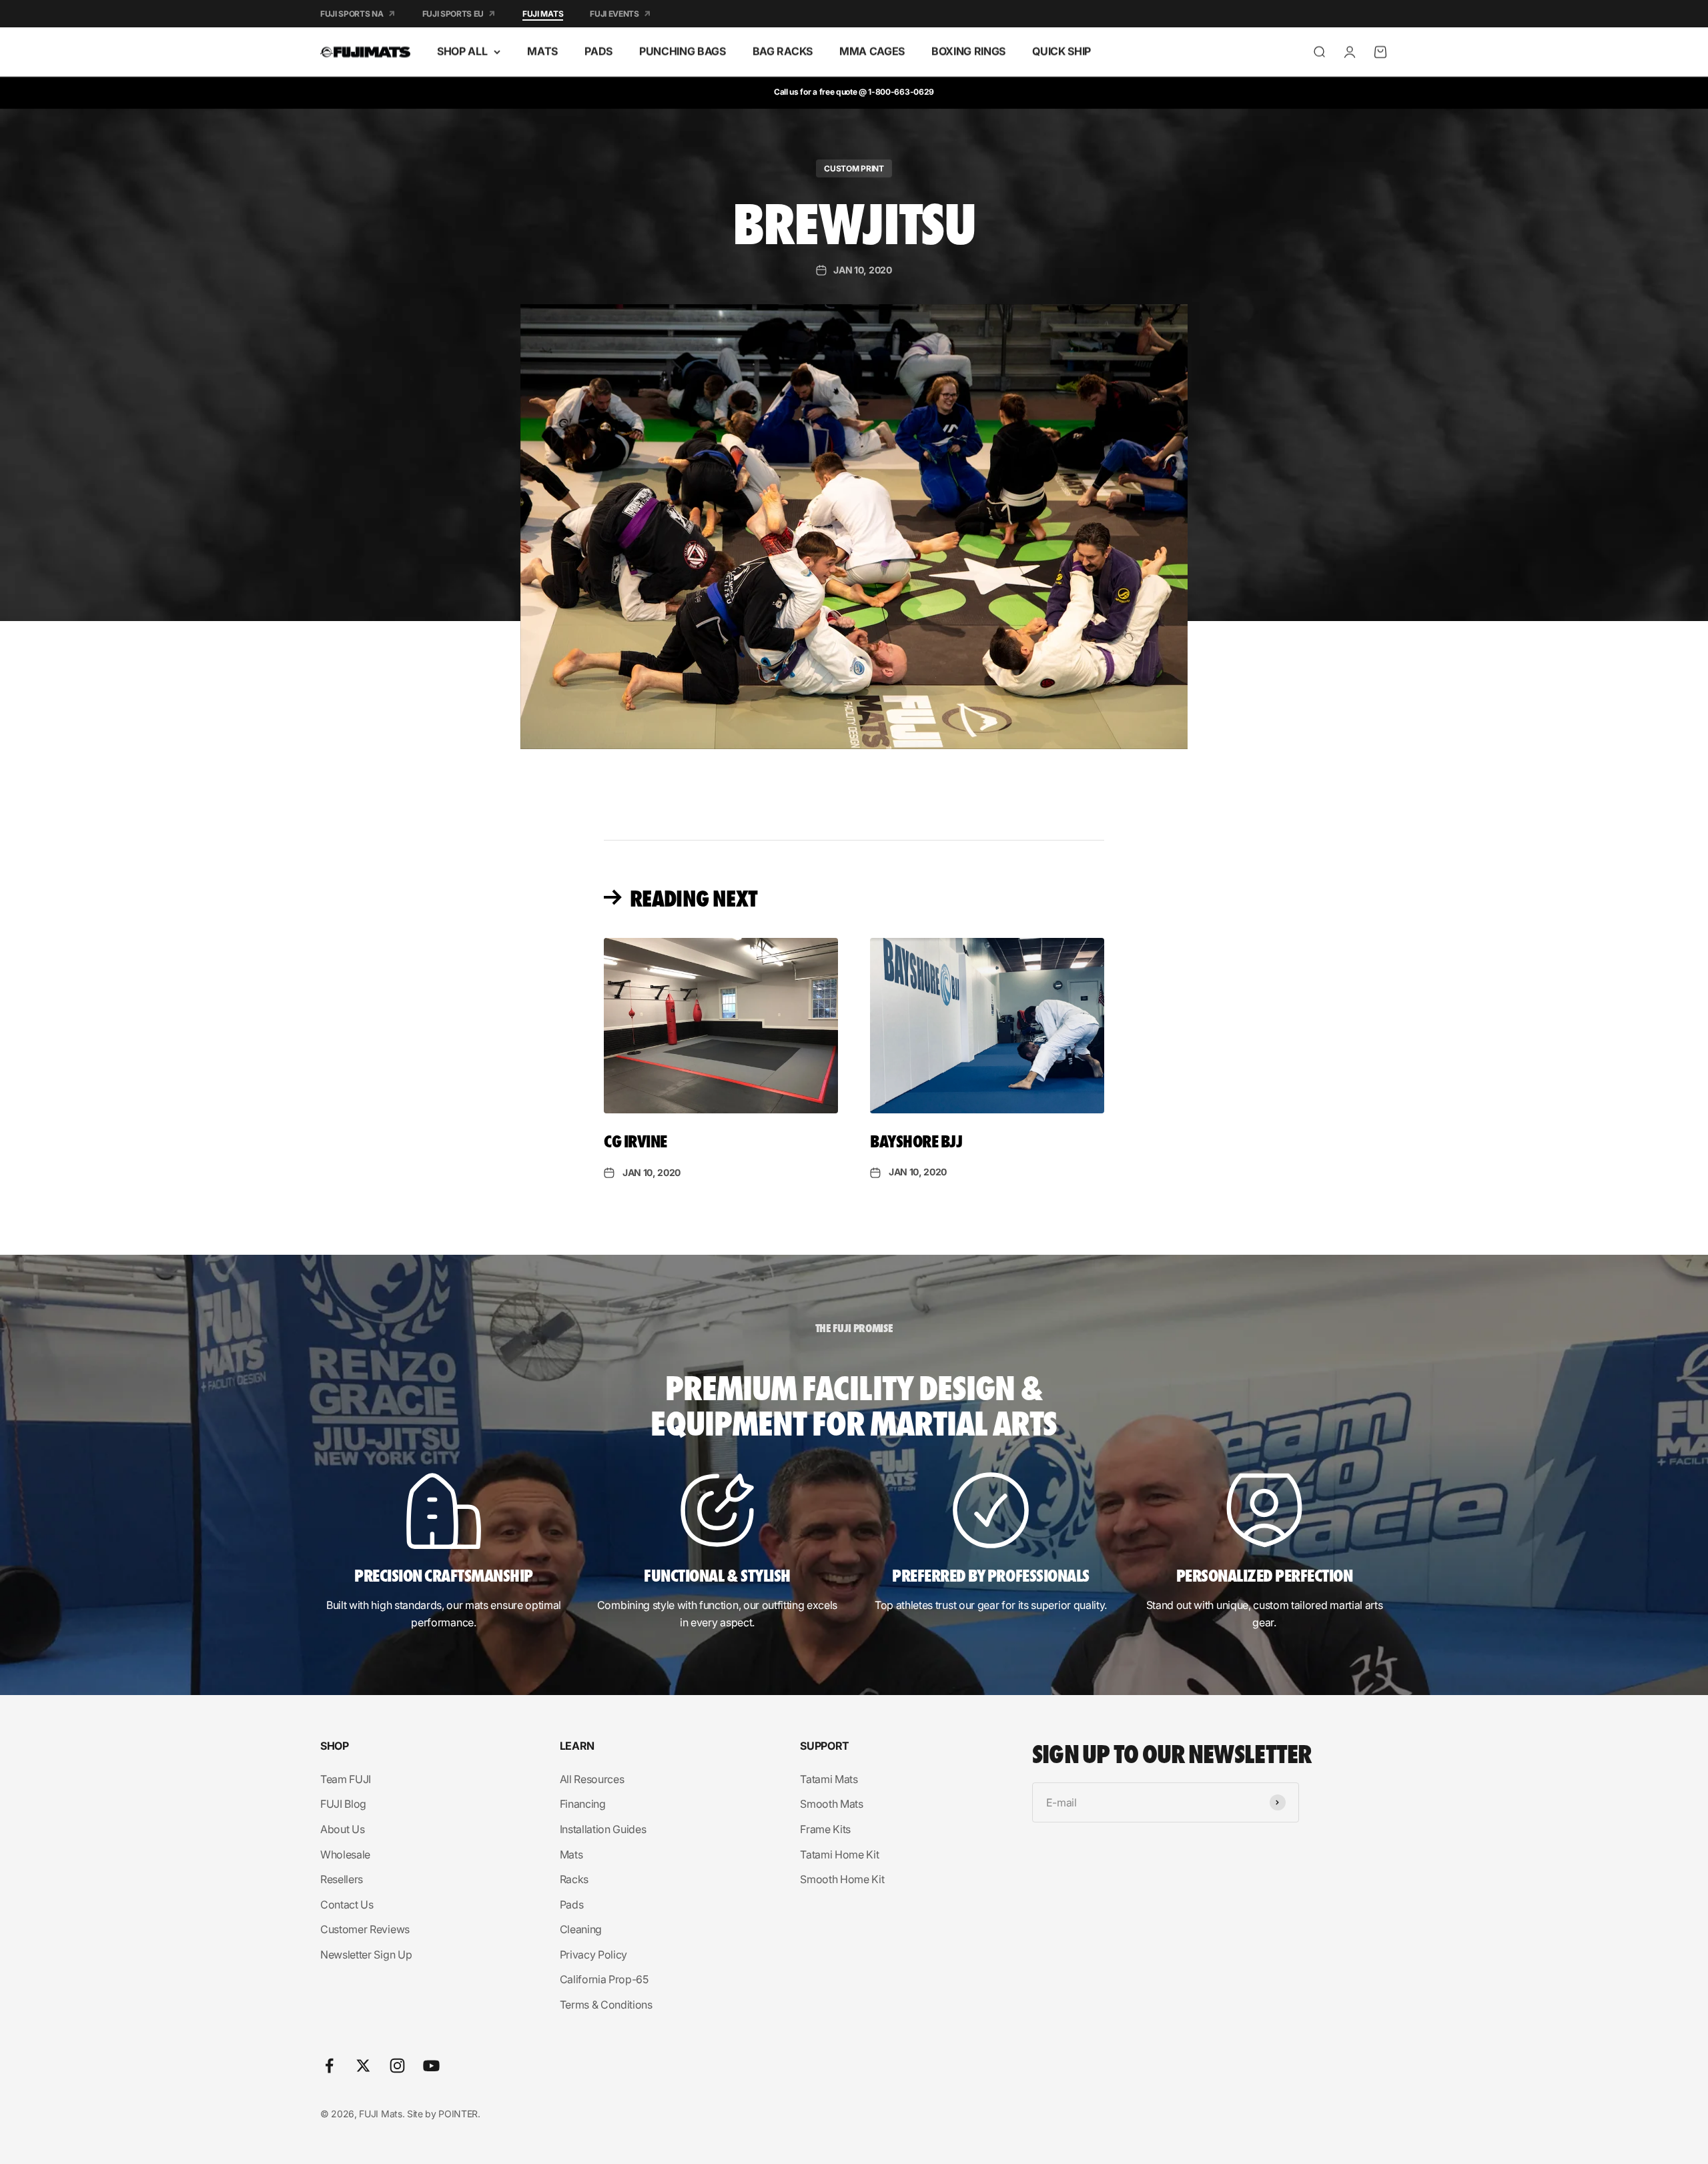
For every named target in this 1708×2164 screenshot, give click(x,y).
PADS (598, 51)
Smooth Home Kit (842, 1879)
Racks (574, 1879)
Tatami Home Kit (839, 1854)
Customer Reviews (365, 1929)
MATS (542, 51)
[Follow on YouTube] (431, 2066)
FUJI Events (614, 14)
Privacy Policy (594, 1955)
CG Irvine (635, 1140)
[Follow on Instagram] (397, 2066)
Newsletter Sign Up (366, 1955)
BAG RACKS (783, 51)
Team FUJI (346, 1779)
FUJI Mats (543, 14)
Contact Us (347, 1905)
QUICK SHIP (1061, 51)
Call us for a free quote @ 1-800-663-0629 (854, 92)
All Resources (592, 1779)
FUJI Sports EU (453, 14)
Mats (571, 1854)
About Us (342, 1829)
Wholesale (345, 1854)
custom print (854, 168)
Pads (572, 1905)
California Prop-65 (604, 1979)
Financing (583, 1804)
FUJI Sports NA (352, 14)
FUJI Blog (343, 1804)
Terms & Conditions (606, 2005)
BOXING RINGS (968, 51)
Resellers (342, 1879)
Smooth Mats (831, 1804)
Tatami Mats (829, 1779)
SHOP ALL (462, 51)
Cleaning (581, 1929)
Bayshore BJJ (916, 1140)
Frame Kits (825, 1829)
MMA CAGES (872, 51)
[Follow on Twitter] (363, 2066)
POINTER (458, 2114)
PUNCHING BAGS (683, 51)
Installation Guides (603, 1829)
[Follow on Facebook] (329, 2066)
